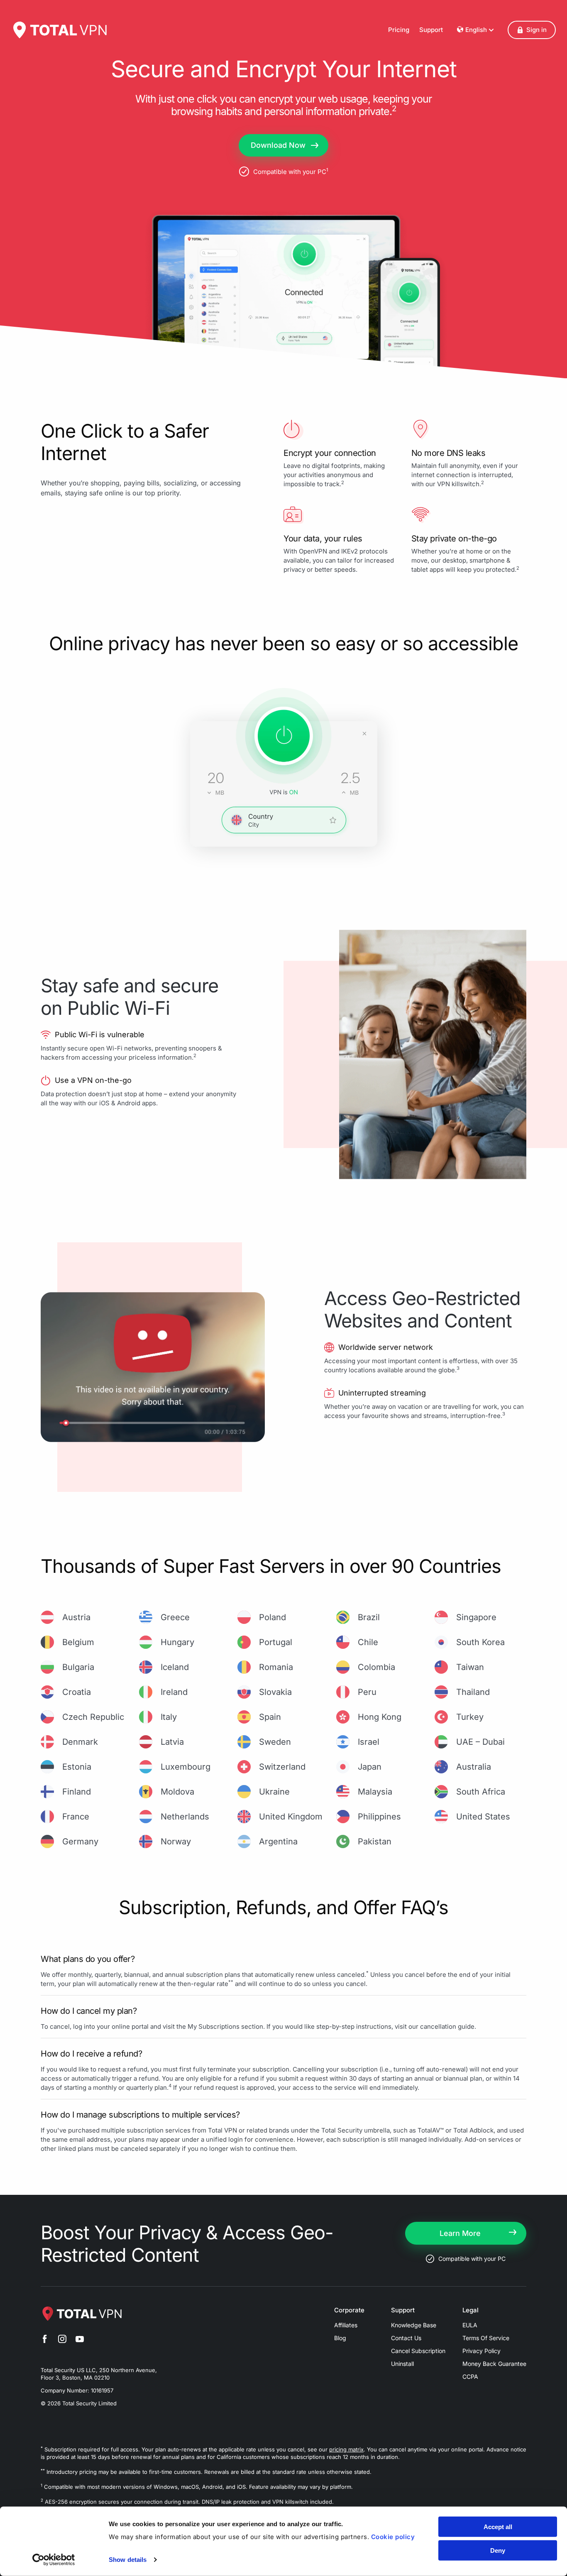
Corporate (349, 2310)
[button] (532, 30)
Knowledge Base (414, 2325)
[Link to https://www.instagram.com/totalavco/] (62, 2340)
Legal (470, 2310)
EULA (470, 2325)
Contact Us (406, 2338)
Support (431, 30)
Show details (128, 2560)
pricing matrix (346, 2449)
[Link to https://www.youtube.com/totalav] (80, 2340)
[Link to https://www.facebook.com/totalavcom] (45, 2340)
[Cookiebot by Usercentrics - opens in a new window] (54, 2560)
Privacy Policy (481, 2351)
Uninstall (402, 2364)
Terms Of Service (486, 2338)
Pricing (399, 30)
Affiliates (346, 2325)
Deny (498, 2550)
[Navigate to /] (59, 30)
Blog (340, 2338)
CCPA (470, 2376)
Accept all (498, 2527)
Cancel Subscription (418, 2351)
